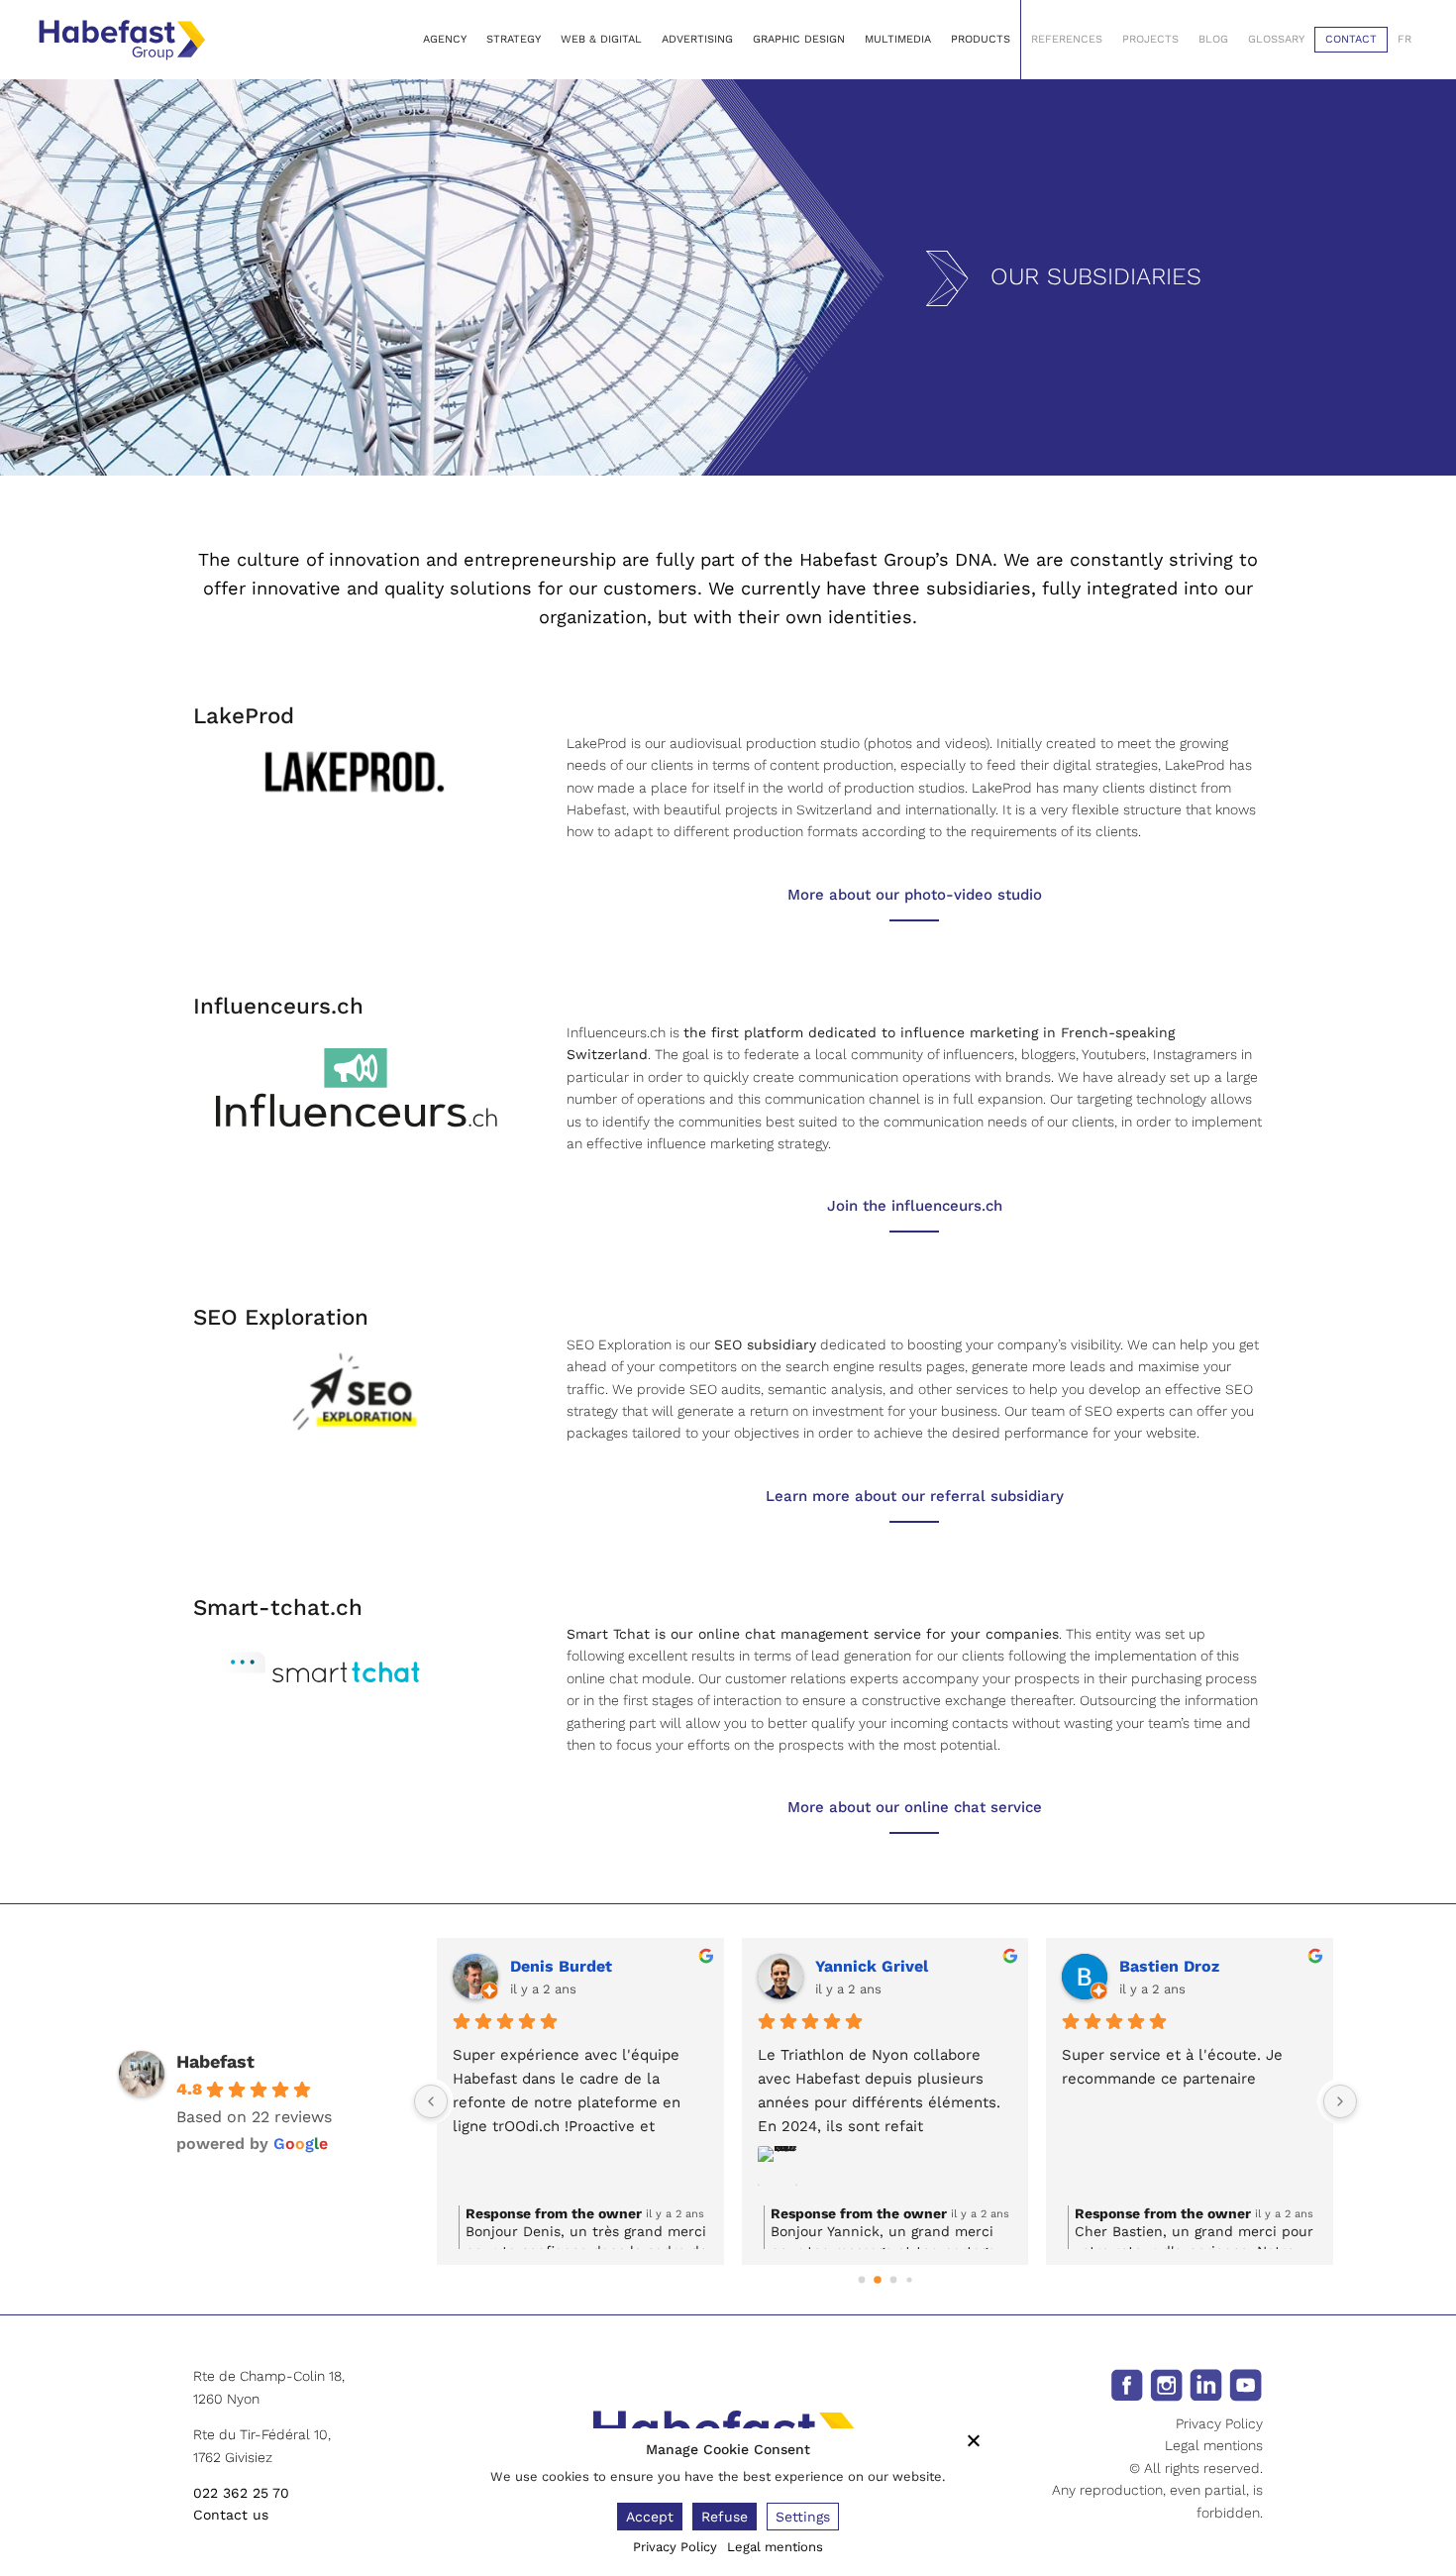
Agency (445, 39)
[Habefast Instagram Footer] (1166, 2384)
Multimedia (898, 39)
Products (981, 39)
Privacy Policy (1219, 2423)
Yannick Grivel (872, 1966)
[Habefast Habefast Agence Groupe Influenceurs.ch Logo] (355, 1087)
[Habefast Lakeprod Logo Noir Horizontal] (355, 770)
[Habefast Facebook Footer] (1127, 2384)
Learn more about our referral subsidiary (915, 1496)
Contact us (231, 2515)
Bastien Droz (1169, 1966)
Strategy (514, 39)
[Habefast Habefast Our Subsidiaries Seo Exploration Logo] (355, 1390)
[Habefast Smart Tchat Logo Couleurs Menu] (320, 1668)
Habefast (215, 2061)
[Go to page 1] (878, 2281)
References (1067, 39)
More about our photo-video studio (915, 895)
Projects (1150, 39)
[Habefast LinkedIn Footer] (1206, 2384)
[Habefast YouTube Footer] (1246, 2384)
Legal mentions (1214, 2445)
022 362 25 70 (241, 2493)
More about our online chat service (915, 1807)
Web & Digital (601, 39)
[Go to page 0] (861, 2280)
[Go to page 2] (893, 2280)
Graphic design (799, 39)
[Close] (974, 2440)
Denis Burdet (561, 1966)
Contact (1351, 39)
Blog (1213, 39)
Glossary (1276, 39)
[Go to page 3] (909, 2280)
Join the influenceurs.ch (915, 1206)
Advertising (697, 39)
